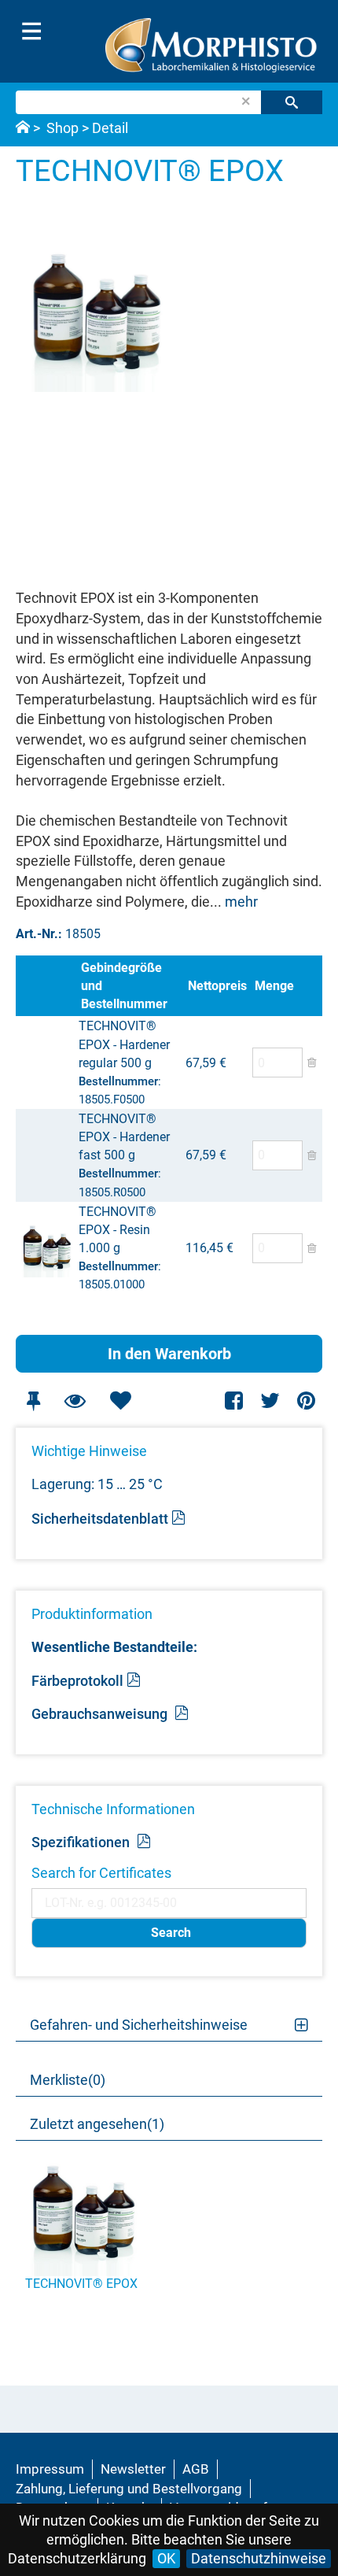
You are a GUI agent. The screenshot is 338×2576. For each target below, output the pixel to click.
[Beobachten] (75, 1401)
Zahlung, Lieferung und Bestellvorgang (129, 2489)
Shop (62, 128)
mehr (241, 902)
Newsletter (133, 2469)
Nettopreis (217, 986)
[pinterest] (306, 1401)
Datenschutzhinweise (259, 2558)
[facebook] (235, 1401)
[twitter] (270, 1401)
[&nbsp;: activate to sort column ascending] (47, 986)
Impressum (50, 2469)
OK (166, 2558)
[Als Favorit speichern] (120, 1401)
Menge (274, 986)
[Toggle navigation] (31, 31)
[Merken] (33, 1401)
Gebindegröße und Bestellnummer (124, 986)
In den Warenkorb (169, 1354)
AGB (196, 2469)
